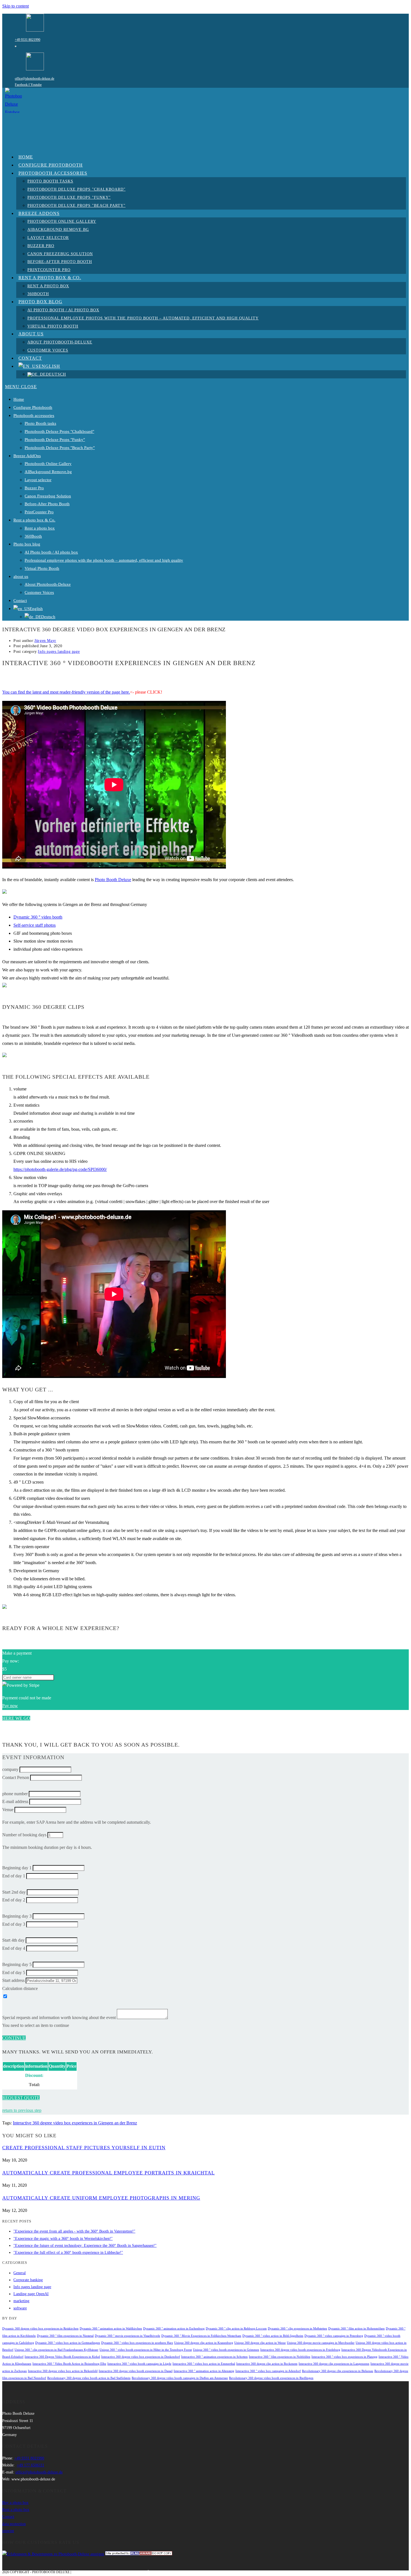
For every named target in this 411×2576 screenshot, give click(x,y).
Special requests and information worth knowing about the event (59, 2018)
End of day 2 (14, 1900)
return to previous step (22, 2110)
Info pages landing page (59, 652)
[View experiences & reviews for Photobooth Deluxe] (53, 2554)
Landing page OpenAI (31, 2294)
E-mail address (15, 1801)
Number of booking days (24, 1835)
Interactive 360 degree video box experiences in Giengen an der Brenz (75, 2123)
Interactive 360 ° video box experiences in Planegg (344, 2357)
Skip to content (16, 6)
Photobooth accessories (34, 416)
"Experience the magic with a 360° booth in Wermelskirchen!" (63, 2239)
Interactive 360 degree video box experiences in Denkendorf (141, 2357)
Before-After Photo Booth (47, 504)
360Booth (33, 536)
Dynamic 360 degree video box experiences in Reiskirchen (40, 2329)
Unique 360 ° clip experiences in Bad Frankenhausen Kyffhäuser (56, 2350)
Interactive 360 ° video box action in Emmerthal (204, 2364)
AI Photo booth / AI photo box (51, 552)
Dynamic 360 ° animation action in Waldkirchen (111, 2329)
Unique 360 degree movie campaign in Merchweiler (321, 2343)
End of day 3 (14, 1924)
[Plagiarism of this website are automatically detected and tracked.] (139, 2554)
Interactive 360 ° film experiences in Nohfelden (280, 2357)
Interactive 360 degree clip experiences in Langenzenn (334, 2364)
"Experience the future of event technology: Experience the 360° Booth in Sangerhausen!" (85, 2246)
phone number (15, 1794)
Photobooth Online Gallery (48, 464)
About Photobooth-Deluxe (48, 584)
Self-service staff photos (35, 925)
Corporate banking (28, 2280)
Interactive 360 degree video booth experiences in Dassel (136, 2371)
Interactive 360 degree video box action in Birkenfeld (63, 2371)
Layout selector (38, 480)
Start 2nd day (14, 1892)
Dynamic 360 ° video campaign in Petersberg (334, 2336)
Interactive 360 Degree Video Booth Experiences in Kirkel (62, 2357)
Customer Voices (39, 592)
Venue (8, 1810)
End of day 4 (14, 1948)
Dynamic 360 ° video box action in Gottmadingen (68, 2343)
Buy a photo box (15, 2503)
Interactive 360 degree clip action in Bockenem (267, 2364)
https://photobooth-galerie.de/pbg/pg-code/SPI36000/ (60, 1169)
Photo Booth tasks (40, 423)
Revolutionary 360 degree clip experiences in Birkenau (338, 2371)
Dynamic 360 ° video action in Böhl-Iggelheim (273, 2336)
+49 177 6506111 (30, 2465)
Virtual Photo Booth (42, 568)
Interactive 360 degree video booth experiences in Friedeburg (300, 2350)
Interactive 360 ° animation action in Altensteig (204, 2371)
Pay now (10, 1706)
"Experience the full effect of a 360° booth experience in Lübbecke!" (68, 2253)
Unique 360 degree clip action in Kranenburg (204, 2343)
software (20, 2308)
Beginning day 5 (17, 1964)
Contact (20, 601)
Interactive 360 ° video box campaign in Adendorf (268, 2371)
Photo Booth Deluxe (113, 880)
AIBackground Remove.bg (48, 472)
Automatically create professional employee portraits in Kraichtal (108, 2173)
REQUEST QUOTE (21, 2098)
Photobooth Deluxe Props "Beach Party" (60, 448)
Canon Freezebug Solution (48, 496)
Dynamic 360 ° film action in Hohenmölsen (356, 2329)
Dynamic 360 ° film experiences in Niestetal (65, 2336)
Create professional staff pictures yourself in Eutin (84, 2148)
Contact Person (16, 1777)
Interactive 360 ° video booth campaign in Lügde (139, 2364)
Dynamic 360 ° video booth (38, 917)
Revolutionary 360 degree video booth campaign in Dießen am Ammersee (180, 2378)
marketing (21, 2301)
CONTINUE (14, 2038)
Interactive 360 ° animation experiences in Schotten (214, 2357)
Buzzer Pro (34, 488)
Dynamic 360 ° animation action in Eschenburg (174, 2329)
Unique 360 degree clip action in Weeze (260, 2343)
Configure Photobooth (33, 407)
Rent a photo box (40, 528)
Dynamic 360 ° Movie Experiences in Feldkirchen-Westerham (201, 2336)
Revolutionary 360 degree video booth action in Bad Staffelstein (89, 2378)
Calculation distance (20, 1988)
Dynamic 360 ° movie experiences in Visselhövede (127, 2336)
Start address (13, 1980)
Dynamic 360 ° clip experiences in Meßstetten (297, 2329)
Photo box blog (27, 544)
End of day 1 (14, 1876)
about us (21, 577)
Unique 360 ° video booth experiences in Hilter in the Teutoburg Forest (146, 2350)
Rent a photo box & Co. (34, 520)
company (10, 1769)
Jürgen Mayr (45, 641)
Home (19, 399)
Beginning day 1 (17, 1868)
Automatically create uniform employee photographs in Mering (101, 2198)
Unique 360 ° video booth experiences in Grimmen (226, 2350)
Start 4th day (13, 1940)
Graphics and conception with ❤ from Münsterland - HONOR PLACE (134, 2572)
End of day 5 (14, 1973)
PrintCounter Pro (39, 512)
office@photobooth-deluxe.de (35, 79)
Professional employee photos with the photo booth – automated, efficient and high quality (104, 560)
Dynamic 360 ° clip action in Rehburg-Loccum (236, 2329)
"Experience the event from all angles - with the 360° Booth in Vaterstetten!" (74, 2231)
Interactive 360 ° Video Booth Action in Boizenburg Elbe (69, 2364)
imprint (8, 2531)
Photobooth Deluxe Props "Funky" (55, 440)
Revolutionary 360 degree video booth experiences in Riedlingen (271, 2378)
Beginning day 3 (17, 1916)
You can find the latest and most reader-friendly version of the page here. (66, 692)
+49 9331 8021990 (28, 40)
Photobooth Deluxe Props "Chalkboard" (59, 431)
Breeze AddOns (27, 456)
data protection (14, 2524)
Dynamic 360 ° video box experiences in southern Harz (137, 2343)
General (20, 2273)
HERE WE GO (16, 1718)
